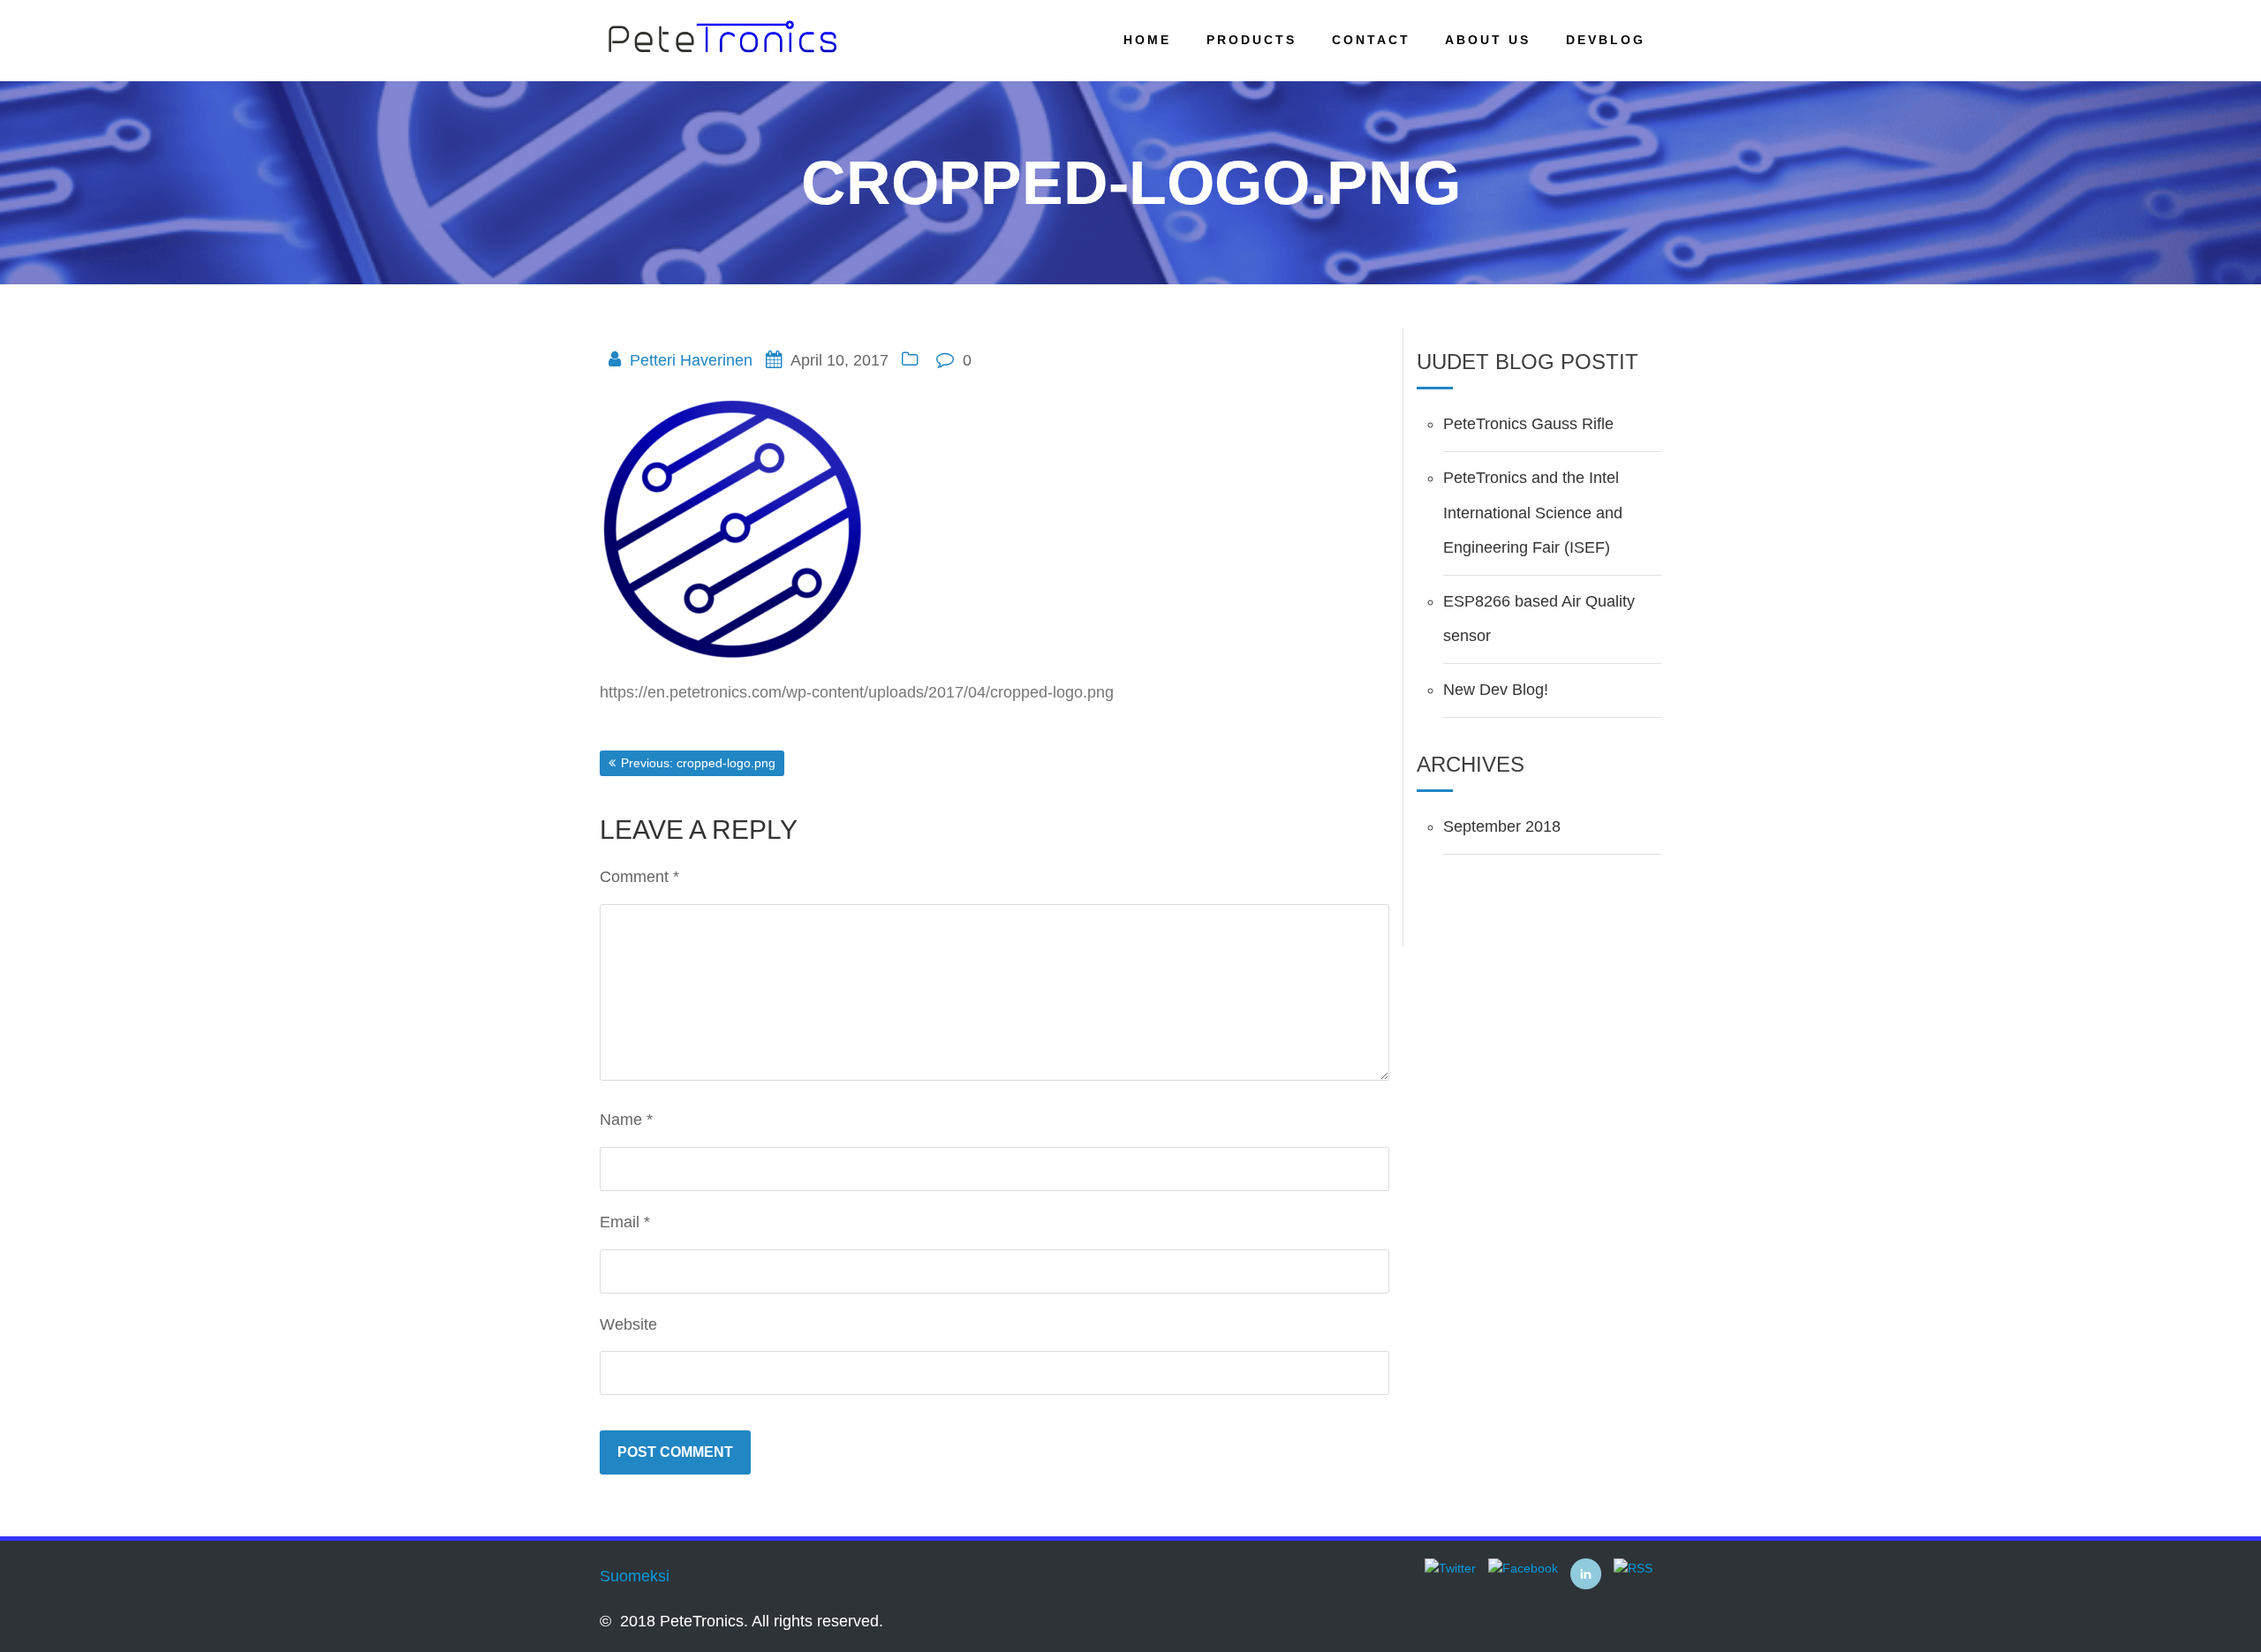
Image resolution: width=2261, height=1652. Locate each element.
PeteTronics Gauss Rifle (1528, 424)
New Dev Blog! (1496, 690)
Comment (639, 877)
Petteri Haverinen (691, 360)
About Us (1488, 40)
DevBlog (1606, 40)
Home (1147, 40)
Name (626, 1120)
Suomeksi (635, 1576)
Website (628, 1324)
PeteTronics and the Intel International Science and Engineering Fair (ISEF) (1533, 513)
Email (625, 1222)
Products (1251, 40)
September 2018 (1502, 826)
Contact (1371, 40)
